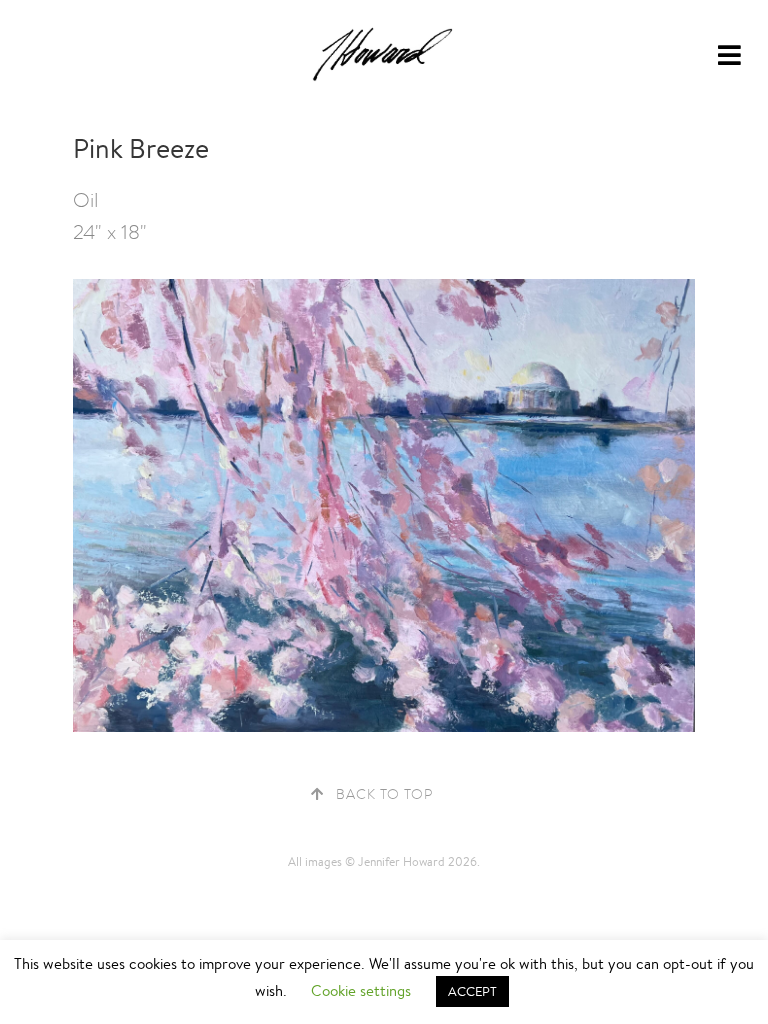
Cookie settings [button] (361, 990)
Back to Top (384, 794)
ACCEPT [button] (472, 991)
